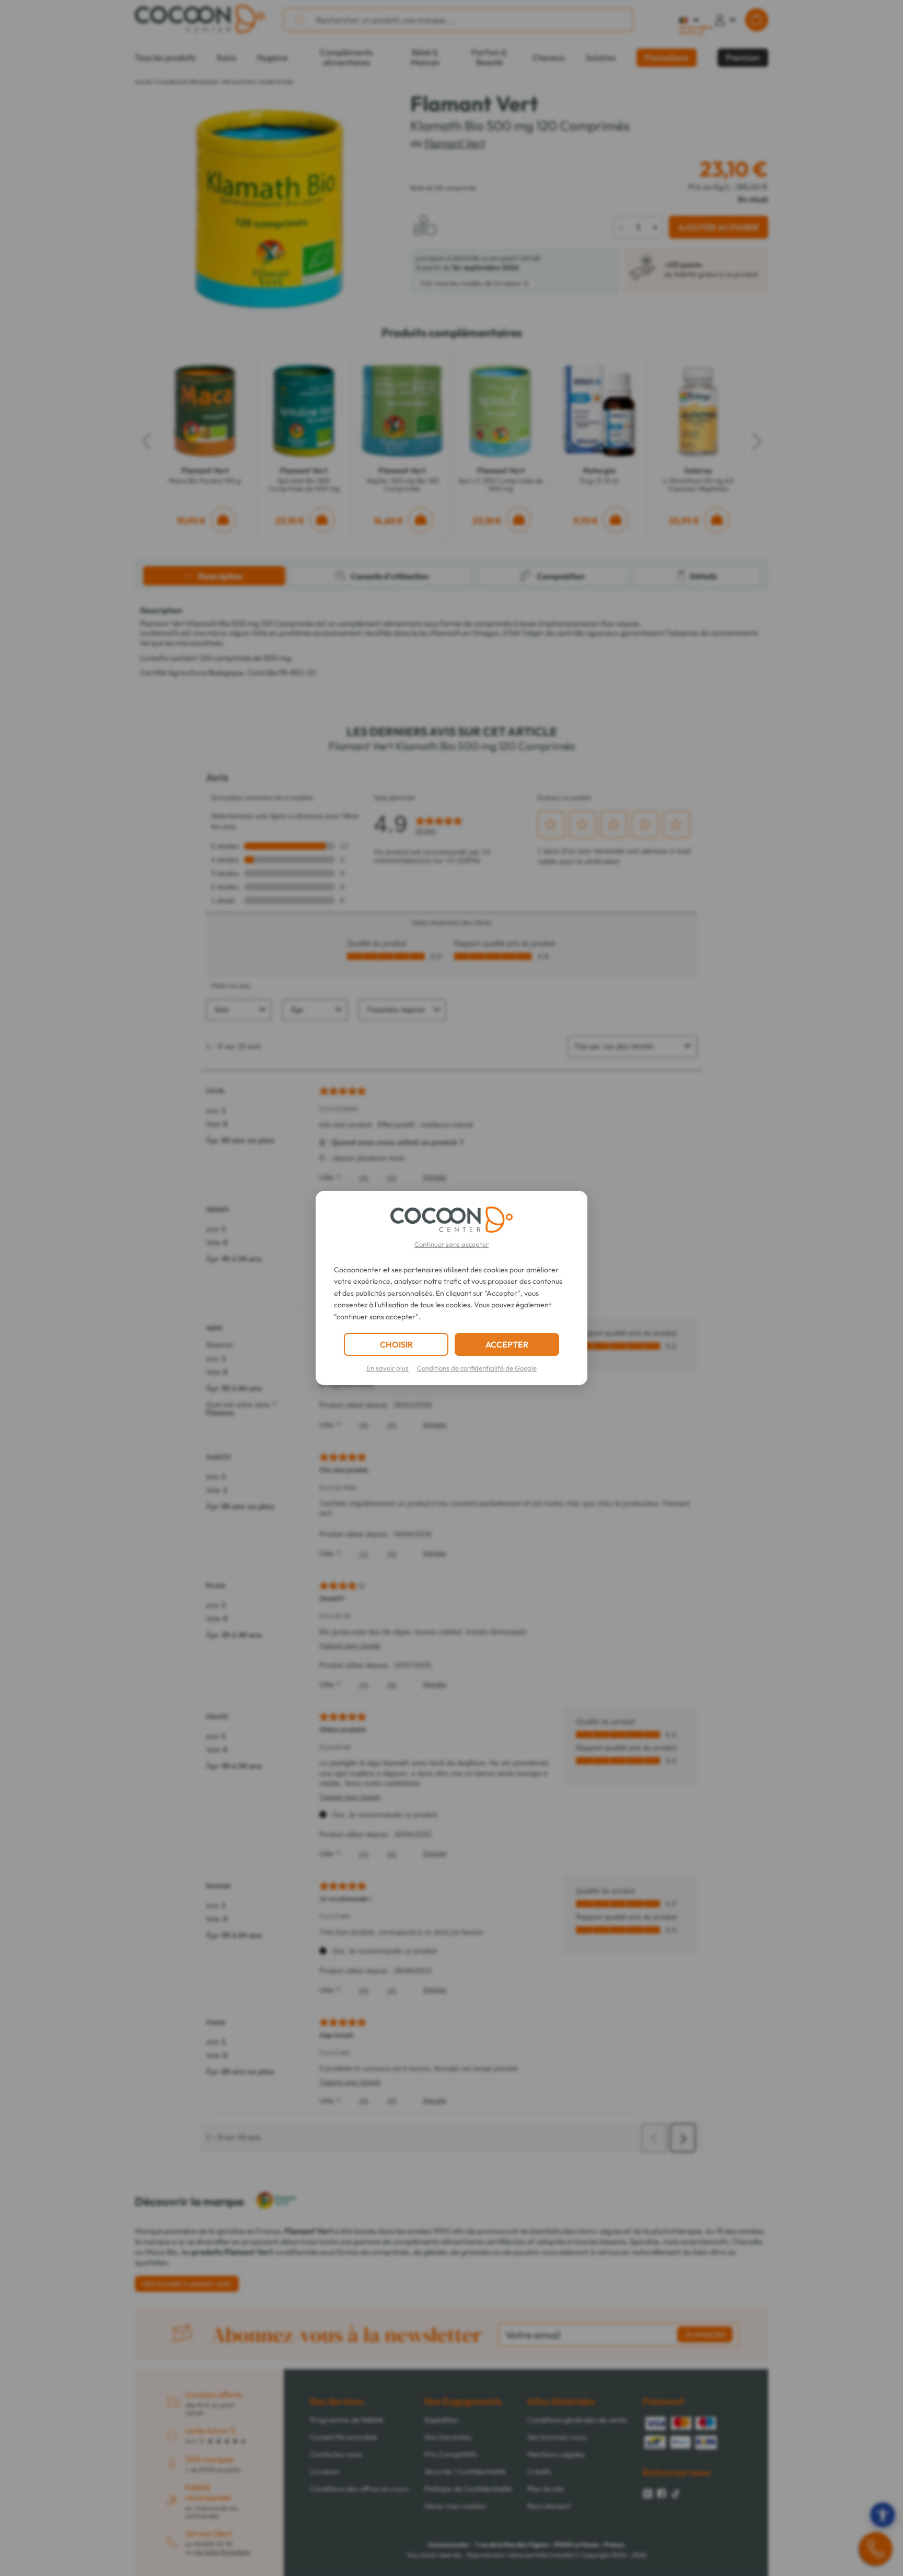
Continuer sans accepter (451, 1244)
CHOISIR (396, 1344)
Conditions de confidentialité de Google (477, 1368)
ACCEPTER (507, 1344)
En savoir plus (387, 1368)
